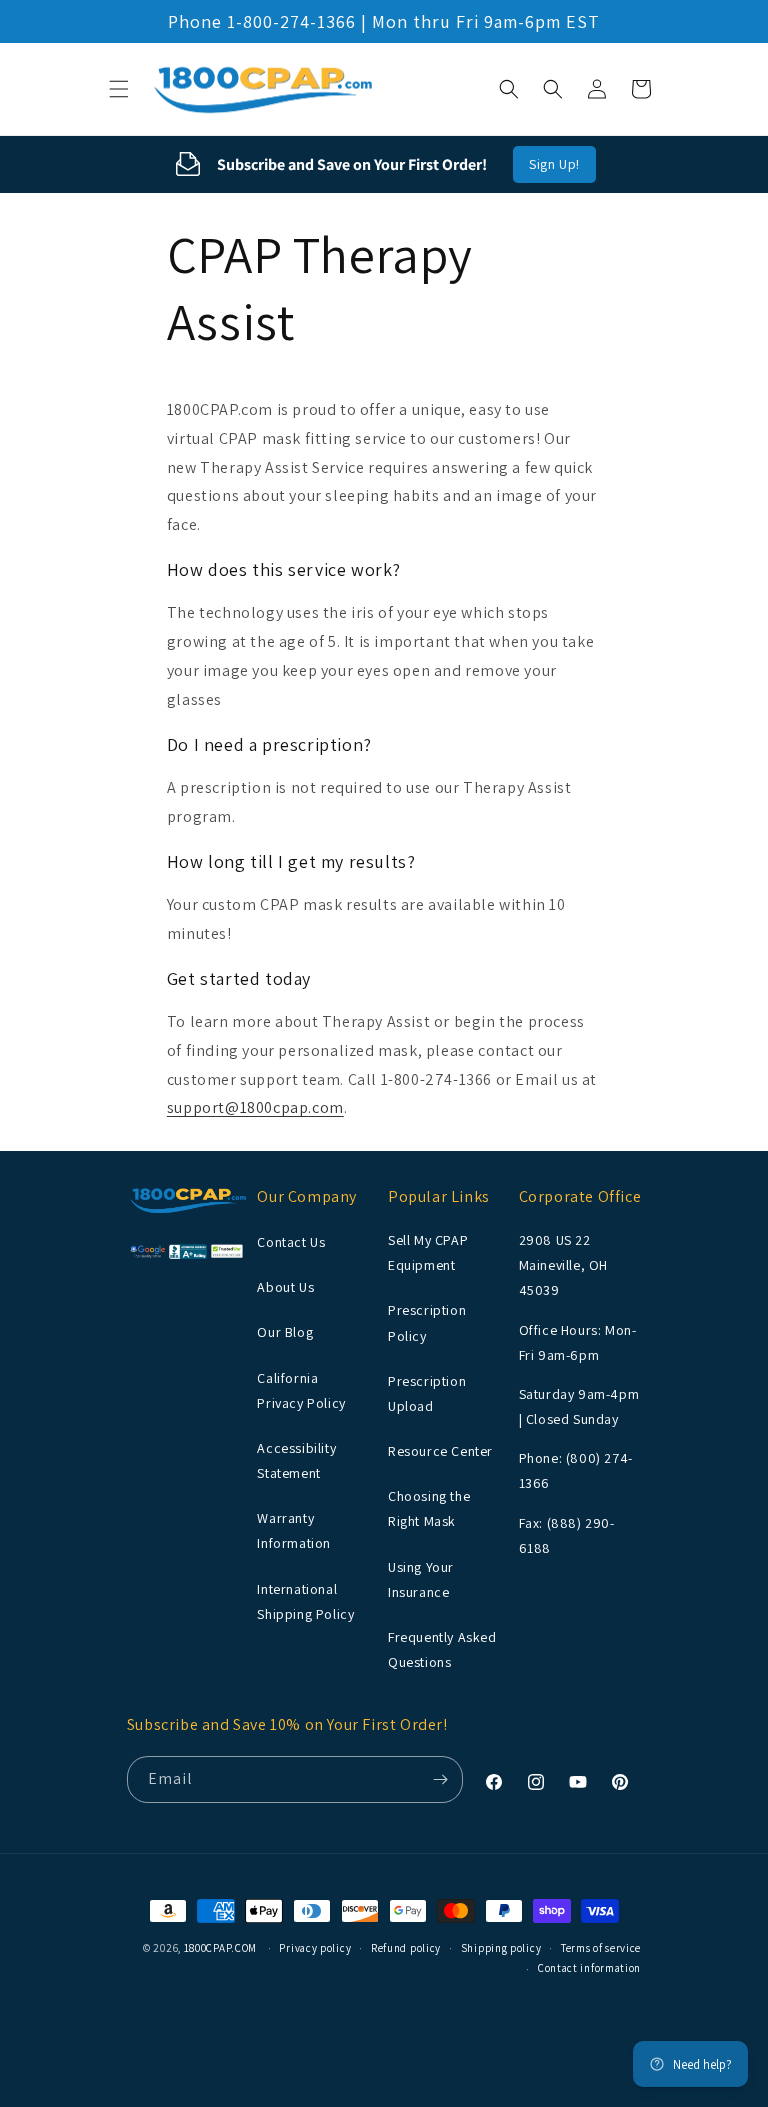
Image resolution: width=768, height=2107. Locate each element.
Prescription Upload (427, 1393)
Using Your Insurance (421, 1579)
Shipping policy (501, 1948)
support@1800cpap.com (255, 1107)
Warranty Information (294, 1530)
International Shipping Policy (305, 1601)
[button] (119, 89)
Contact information (589, 1968)
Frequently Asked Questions (442, 1649)
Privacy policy (315, 1948)
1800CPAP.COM (220, 1948)
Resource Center (440, 1451)
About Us (285, 1287)
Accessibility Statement (296, 1460)
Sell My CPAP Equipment (428, 1252)
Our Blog (285, 1332)
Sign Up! (554, 164)
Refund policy (406, 1948)
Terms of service (601, 1948)
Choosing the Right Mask (429, 1508)
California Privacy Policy (301, 1390)
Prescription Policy (427, 1322)
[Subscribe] (440, 1779)
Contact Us (291, 1242)
